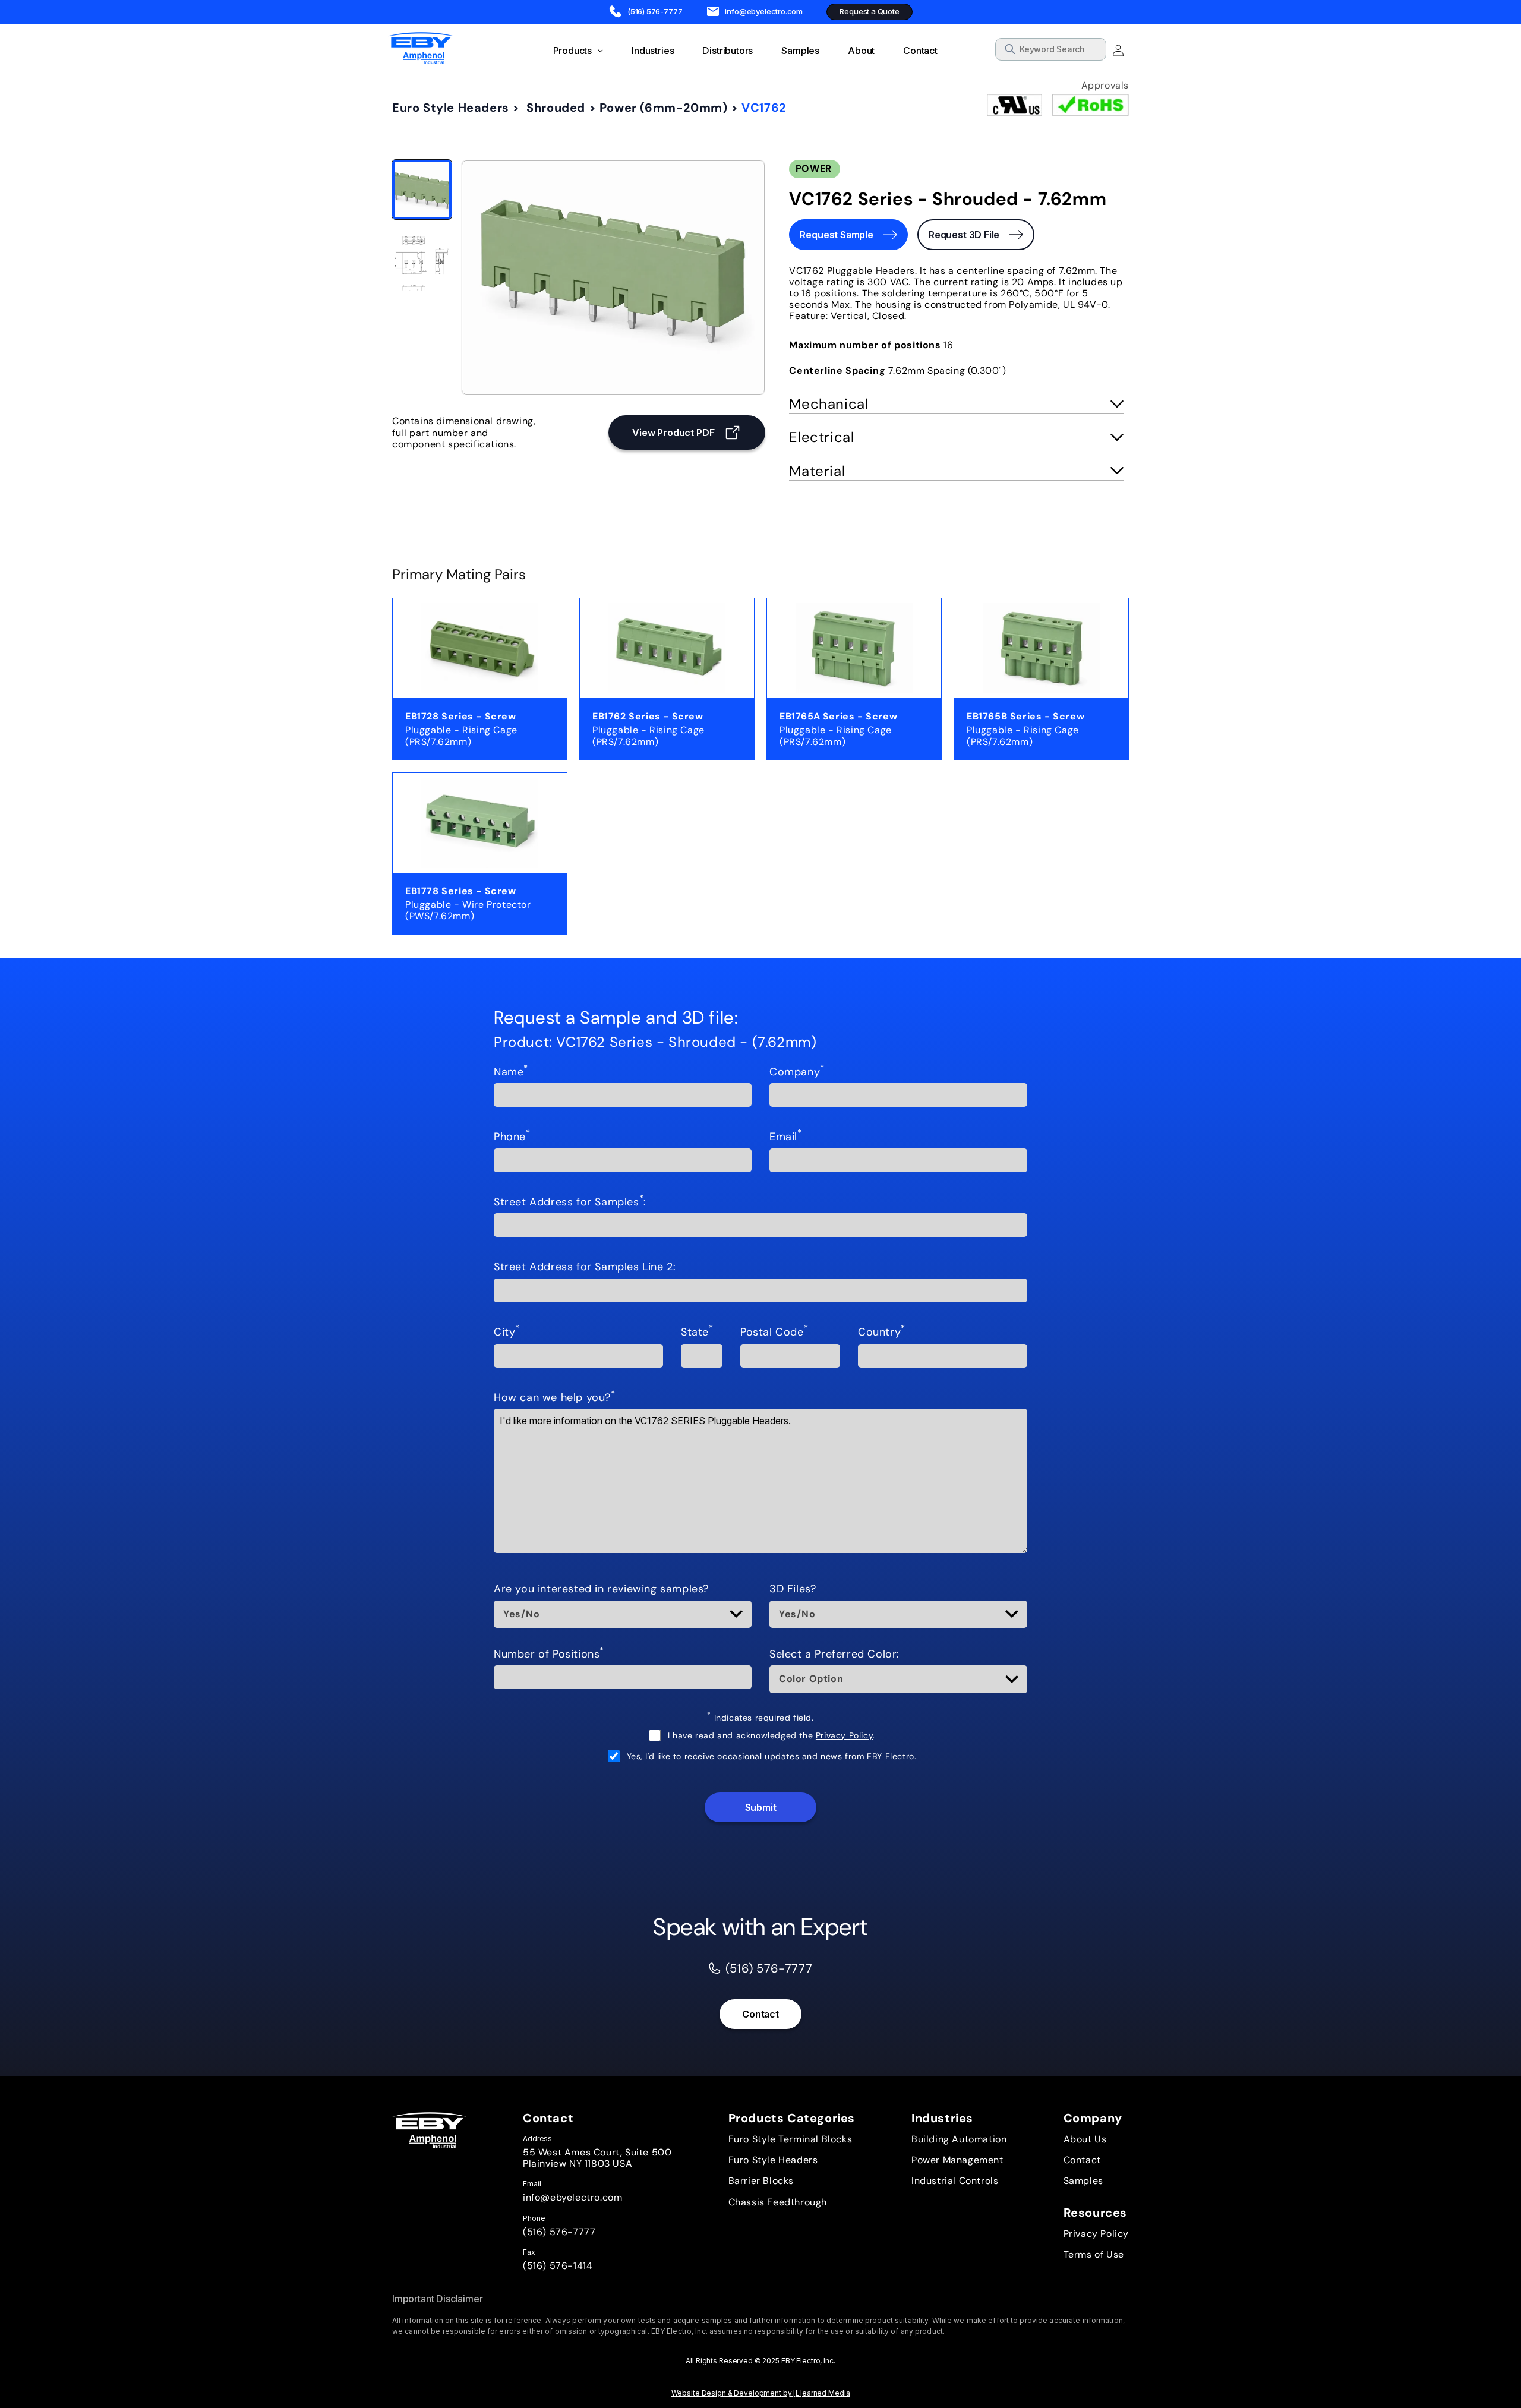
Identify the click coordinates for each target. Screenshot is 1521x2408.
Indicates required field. (760, 1718)
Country (882, 1333)
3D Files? (793, 1589)
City (507, 1333)
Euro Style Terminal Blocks (791, 2139)
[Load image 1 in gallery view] (422, 190)
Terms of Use (1094, 2254)
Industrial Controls (955, 2181)
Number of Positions (549, 1655)
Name (511, 1072)
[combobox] (1051, 49)
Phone (512, 1137)
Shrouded (556, 108)
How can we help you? (555, 1398)
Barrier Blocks (761, 2181)
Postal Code (774, 1333)
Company (797, 1072)
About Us (1085, 2139)
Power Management (957, 2160)
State (697, 1333)
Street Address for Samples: (570, 1203)
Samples (1083, 2181)
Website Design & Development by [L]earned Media (761, 2393)
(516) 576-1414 (558, 2266)
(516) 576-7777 (559, 2232)
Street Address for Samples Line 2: (585, 1267)
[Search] (1093, 51)
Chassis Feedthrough (778, 2202)
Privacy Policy (844, 1735)
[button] (957, 405)
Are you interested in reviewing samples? (601, 1589)
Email (786, 1137)
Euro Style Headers (451, 108)
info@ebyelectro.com (572, 2197)
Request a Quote (869, 11)
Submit (761, 1807)
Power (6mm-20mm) (664, 108)
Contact (760, 2014)
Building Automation (959, 2139)
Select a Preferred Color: (834, 1655)
